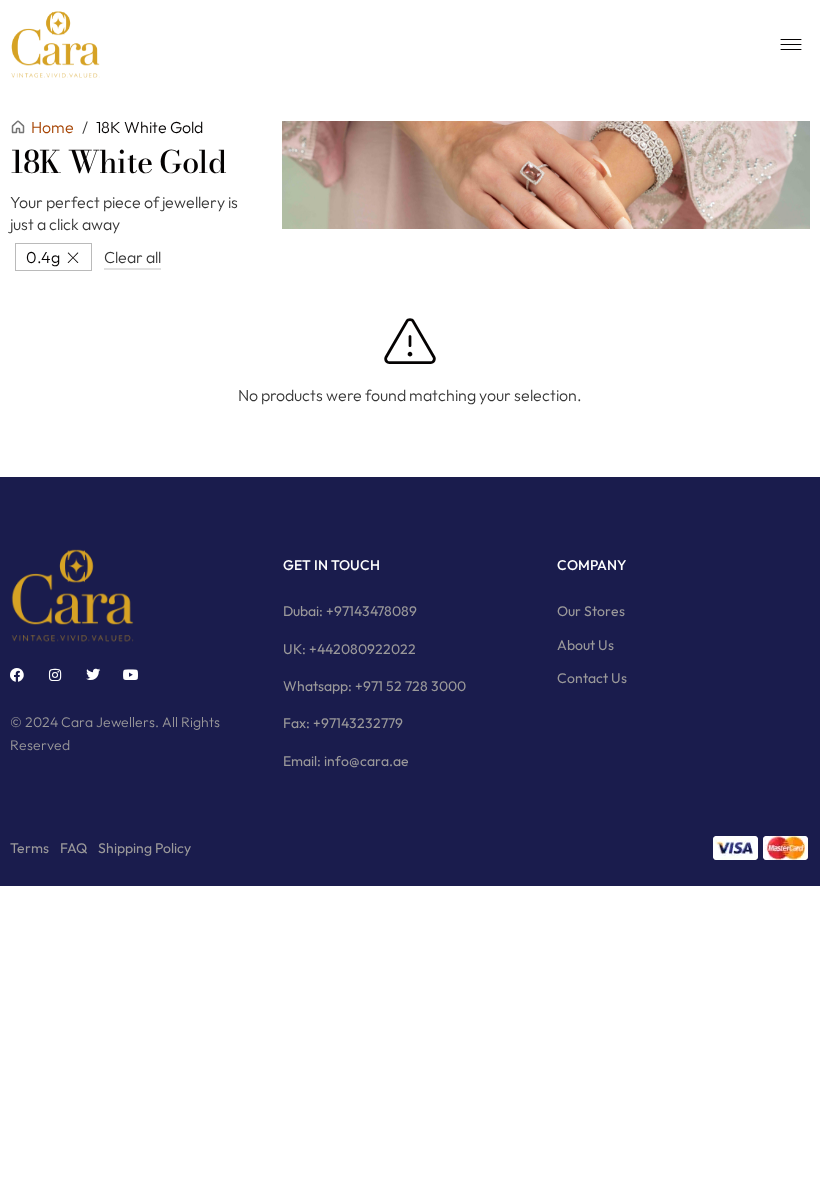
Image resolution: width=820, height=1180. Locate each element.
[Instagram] (55, 675)
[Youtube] (131, 675)
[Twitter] (93, 675)
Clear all (132, 257)
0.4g (43, 257)
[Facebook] (17, 675)
